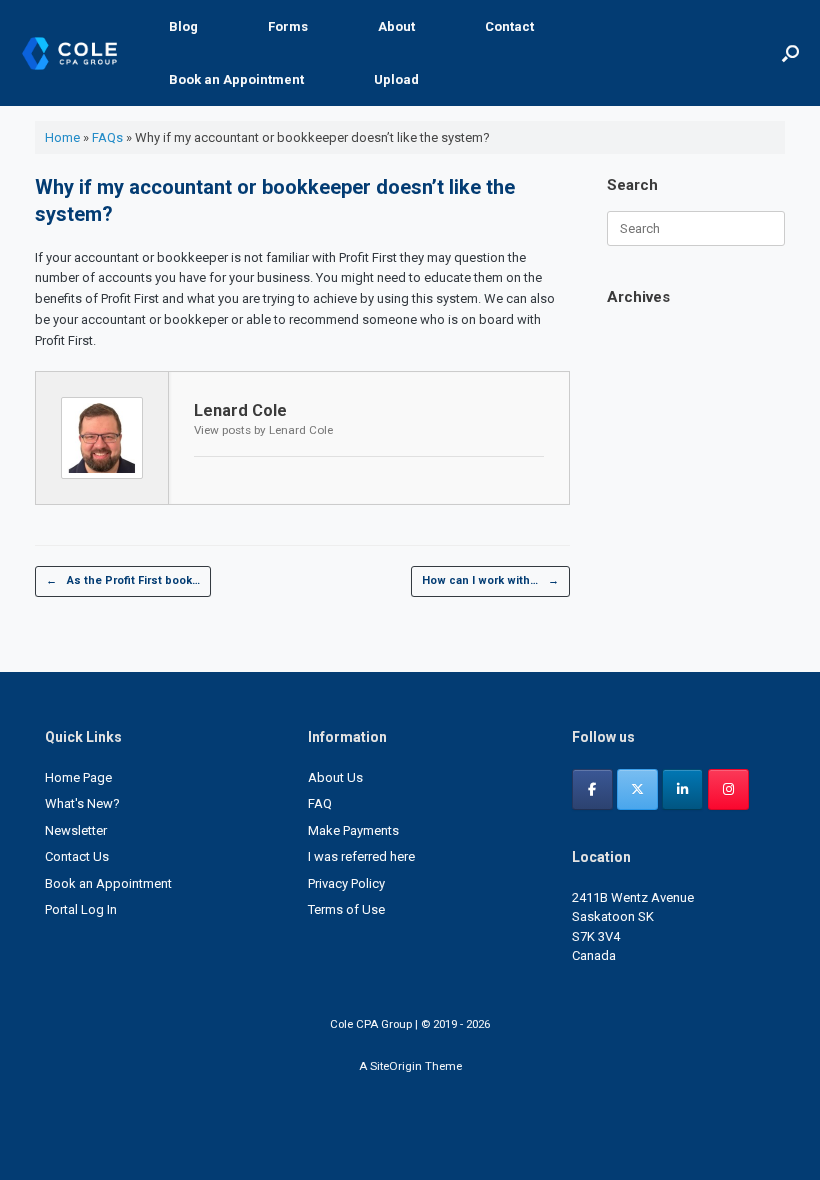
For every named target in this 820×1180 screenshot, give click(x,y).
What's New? (82, 803)
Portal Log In (81, 909)
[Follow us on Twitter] (637, 789)
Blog (183, 26)
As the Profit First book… (123, 580)
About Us (335, 777)
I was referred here (361, 856)
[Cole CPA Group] (69, 53)
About (396, 26)
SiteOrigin (396, 1066)
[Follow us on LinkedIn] (682, 789)
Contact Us (77, 856)
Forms (288, 26)
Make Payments (353, 830)
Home (62, 137)
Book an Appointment (236, 79)
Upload (396, 79)
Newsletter (76, 830)
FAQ (320, 803)
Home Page (78, 777)
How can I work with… (490, 580)
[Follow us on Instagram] (728, 789)
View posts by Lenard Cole (263, 430)
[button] (790, 53)
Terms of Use (346, 909)
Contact (509, 26)
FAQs (107, 137)
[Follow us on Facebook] (592, 789)
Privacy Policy (346, 883)
